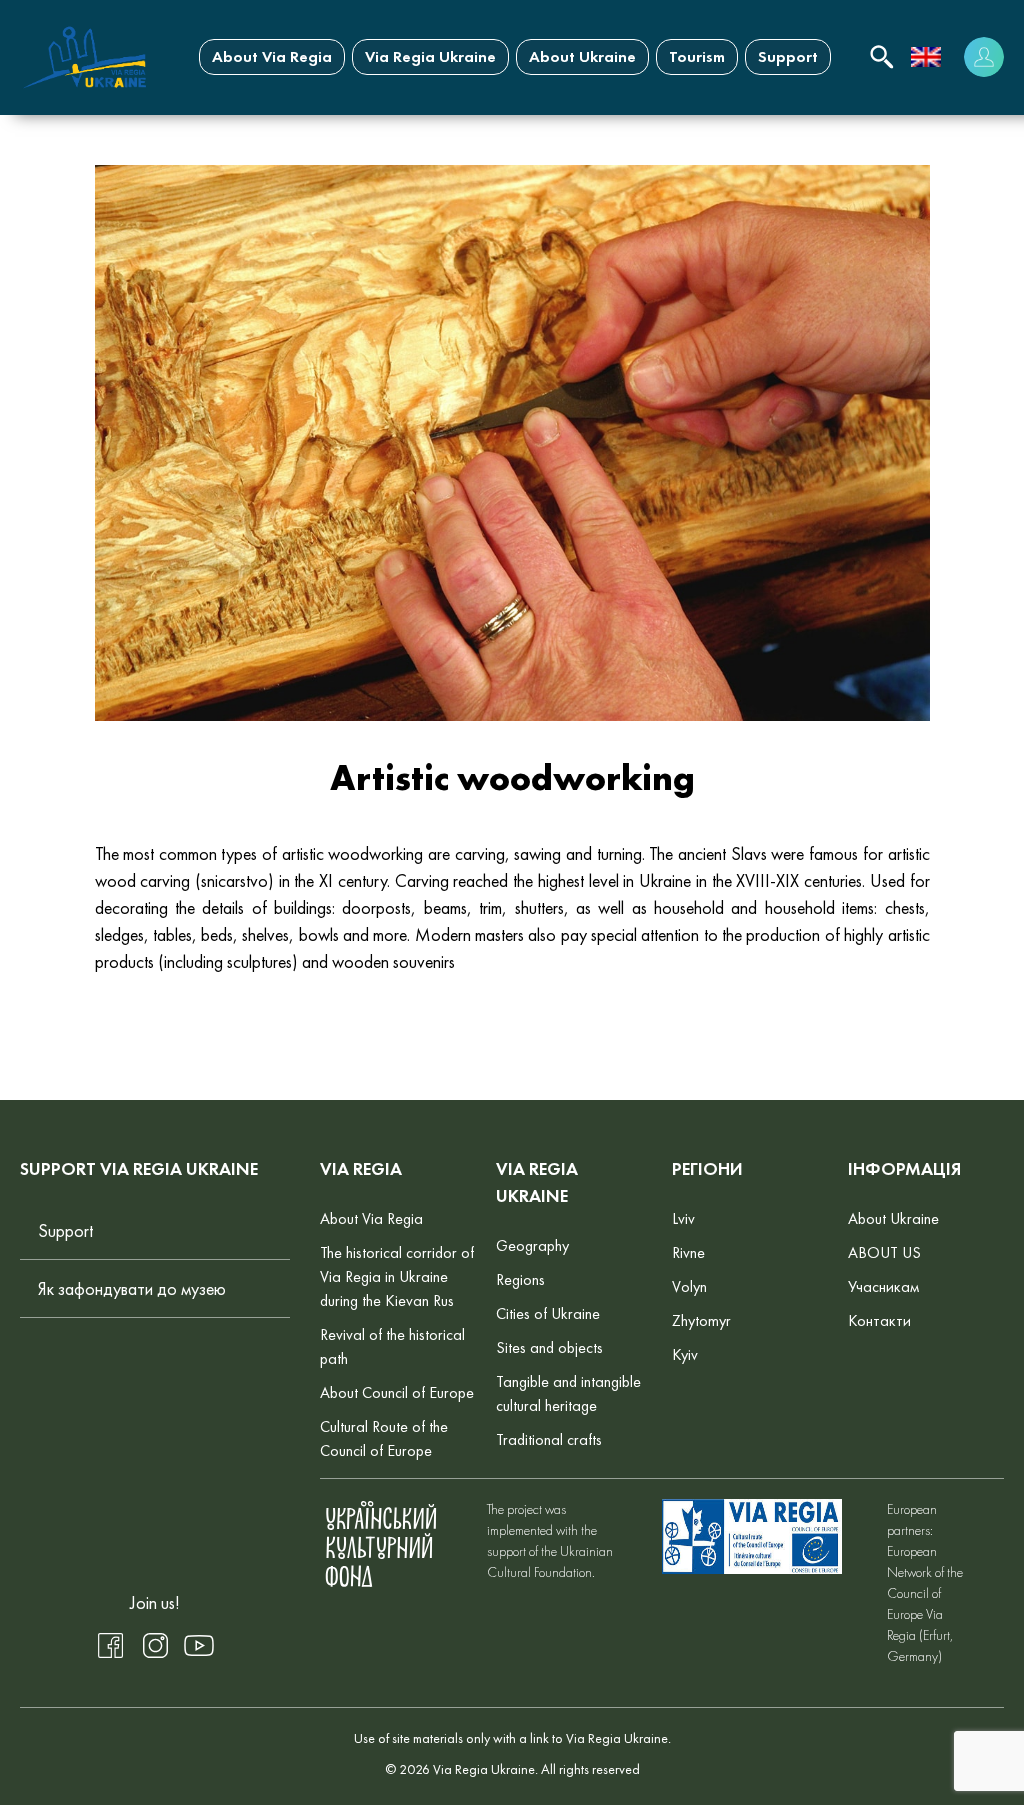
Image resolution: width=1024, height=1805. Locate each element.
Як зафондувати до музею (132, 1288)
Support (788, 56)
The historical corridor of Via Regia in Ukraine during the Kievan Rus (397, 1276)
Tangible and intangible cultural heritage (568, 1393)
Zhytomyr (701, 1320)
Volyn (689, 1286)
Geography (532, 1245)
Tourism (697, 56)
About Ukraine (582, 56)
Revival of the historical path (392, 1346)
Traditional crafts (549, 1439)
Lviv (683, 1218)
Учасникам (883, 1286)
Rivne (688, 1252)
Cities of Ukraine (548, 1313)
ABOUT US (884, 1252)
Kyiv (685, 1354)
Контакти (879, 1320)
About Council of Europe (397, 1392)
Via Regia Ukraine (430, 56)
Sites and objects (549, 1347)
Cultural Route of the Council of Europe (384, 1438)
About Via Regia (272, 56)
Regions (520, 1279)
